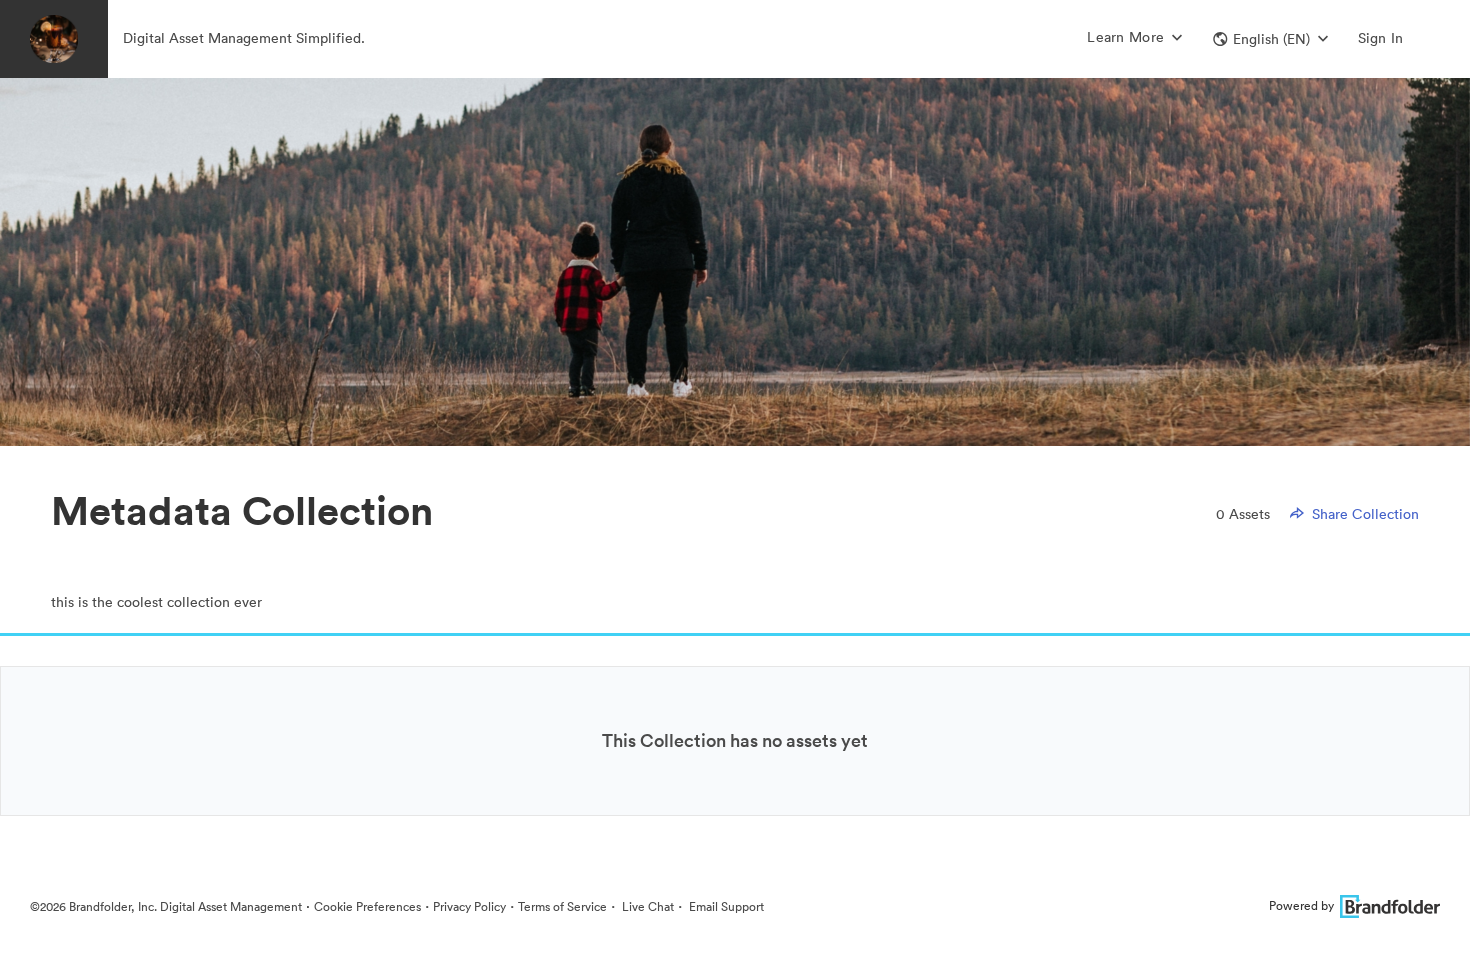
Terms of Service (562, 906)
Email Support (725, 906)
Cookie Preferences (367, 906)
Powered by (1301, 905)
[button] (1270, 39)
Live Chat (646, 906)
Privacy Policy (469, 906)
